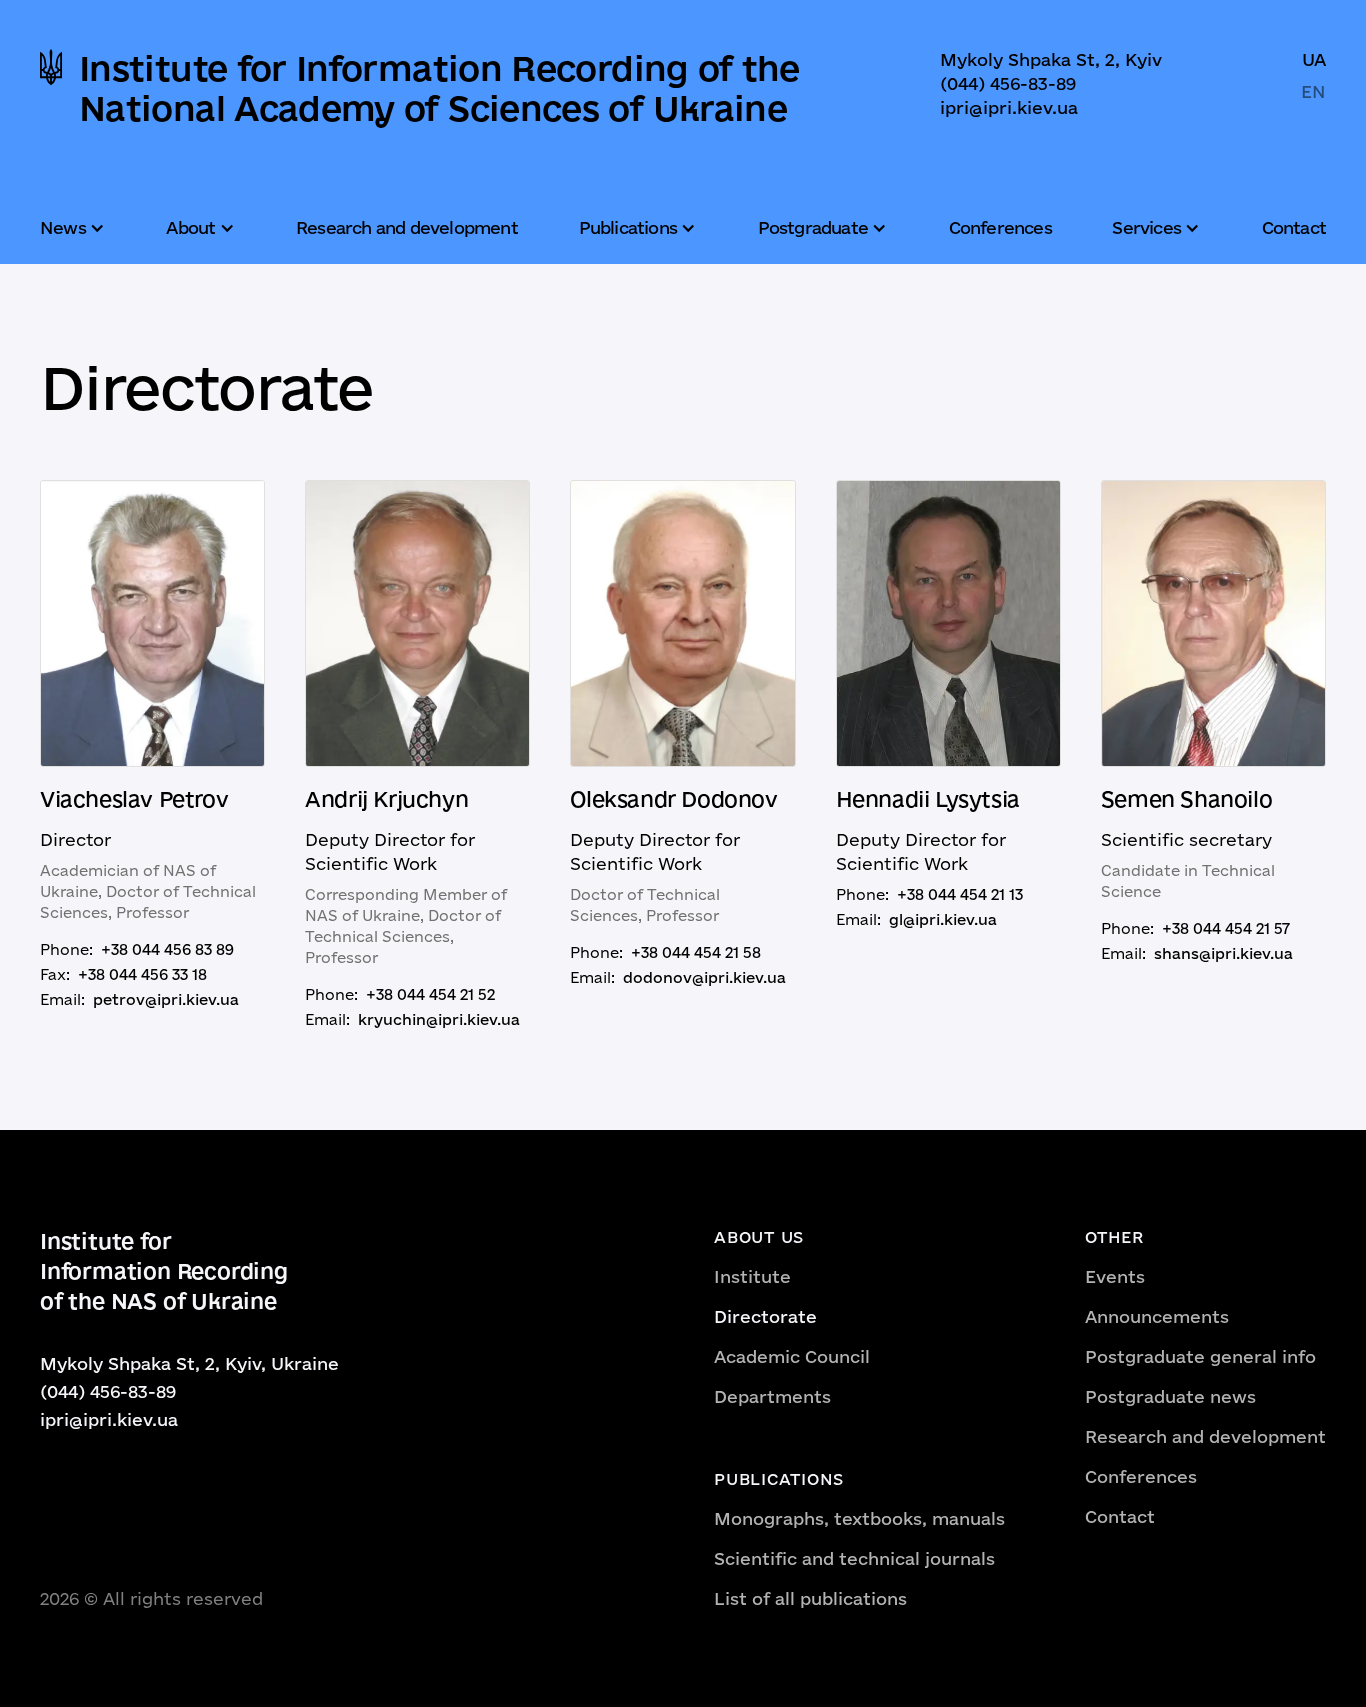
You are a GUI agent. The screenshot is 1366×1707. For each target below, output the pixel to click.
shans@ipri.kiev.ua (1223, 953)
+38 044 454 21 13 (960, 894)
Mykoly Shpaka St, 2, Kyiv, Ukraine (189, 1363)
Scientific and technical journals (854, 1558)
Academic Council (792, 1356)
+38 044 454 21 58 (696, 952)
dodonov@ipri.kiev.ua (704, 977)
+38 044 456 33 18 (142, 974)
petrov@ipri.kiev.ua (166, 999)
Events (1115, 1276)
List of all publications (810, 1598)
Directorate (765, 1316)
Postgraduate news (1170, 1396)
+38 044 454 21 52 (430, 994)
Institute (752, 1276)
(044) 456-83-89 (1008, 83)
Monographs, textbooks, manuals (859, 1518)
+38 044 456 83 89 (167, 949)
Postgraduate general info (1200, 1356)
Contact (1294, 227)
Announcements (1157, 1316)
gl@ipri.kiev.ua (943, 919)
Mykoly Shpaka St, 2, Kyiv (1051, 59)
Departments (772, 1396)
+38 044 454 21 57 (1226, 928)
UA (1314, 59)
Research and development (407, 227)
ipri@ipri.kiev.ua (1009, 107)
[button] (75, 228)
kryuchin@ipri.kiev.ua (439, 1019)
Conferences (1000, 227)
